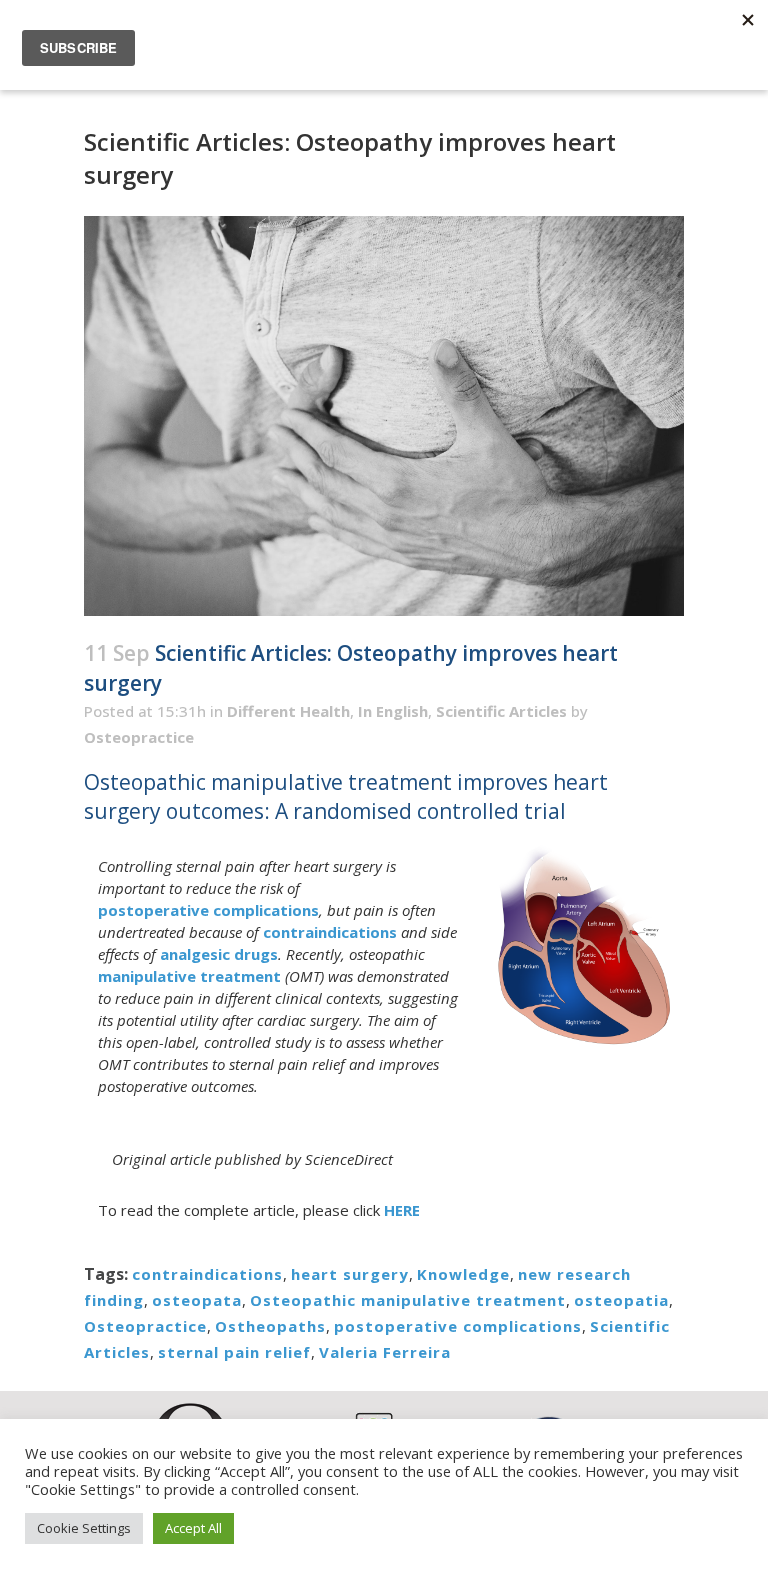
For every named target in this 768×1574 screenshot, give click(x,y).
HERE (402, 1210)
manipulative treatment (189, 976)
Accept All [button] (193, 1528)
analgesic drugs (219, 954)
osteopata (197, 1300)
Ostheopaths (270, 1326)
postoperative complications (208, 910)
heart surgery (350, 1274)
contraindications (330, 932)
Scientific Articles (501, 711)
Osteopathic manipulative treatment (408, 1300)
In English (393, 711)
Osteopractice (139, 737)
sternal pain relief (234, 1352)
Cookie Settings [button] (84, 1528)
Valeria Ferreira (385, 1352)
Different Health (288, 711)
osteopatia (621, 1300)
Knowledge (463, 1274)
